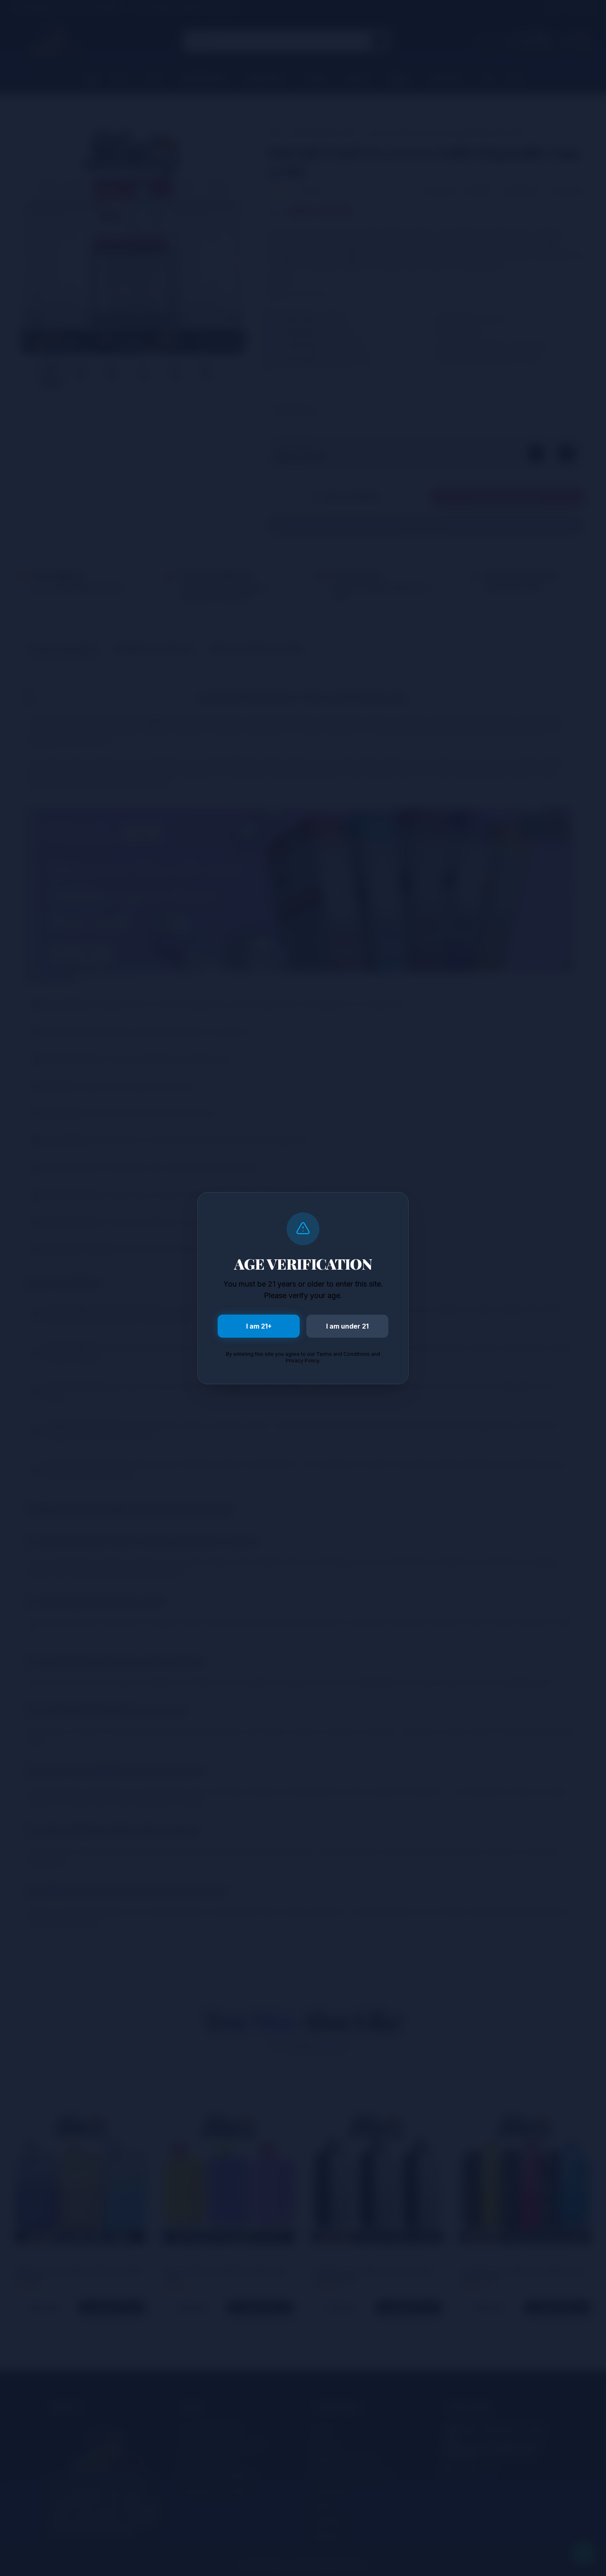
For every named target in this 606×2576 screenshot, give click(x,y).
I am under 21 (347, 1326)
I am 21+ (259, 1326)
